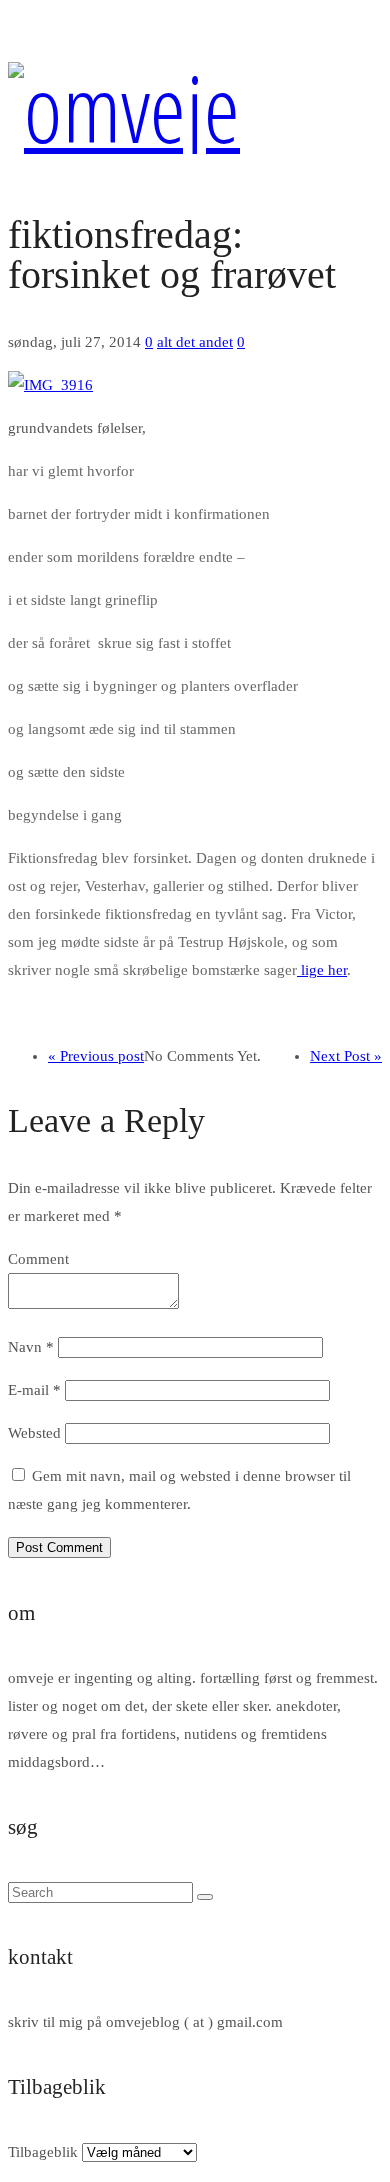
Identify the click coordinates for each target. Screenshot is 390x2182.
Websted (34, 1433)
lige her (322, 970)
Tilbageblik (43, 2152)
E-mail (34, 1390)
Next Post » (346, 1056)
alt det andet (195, 342)
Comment (38, 1259)
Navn (31, 1347)
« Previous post (96, 1056)
